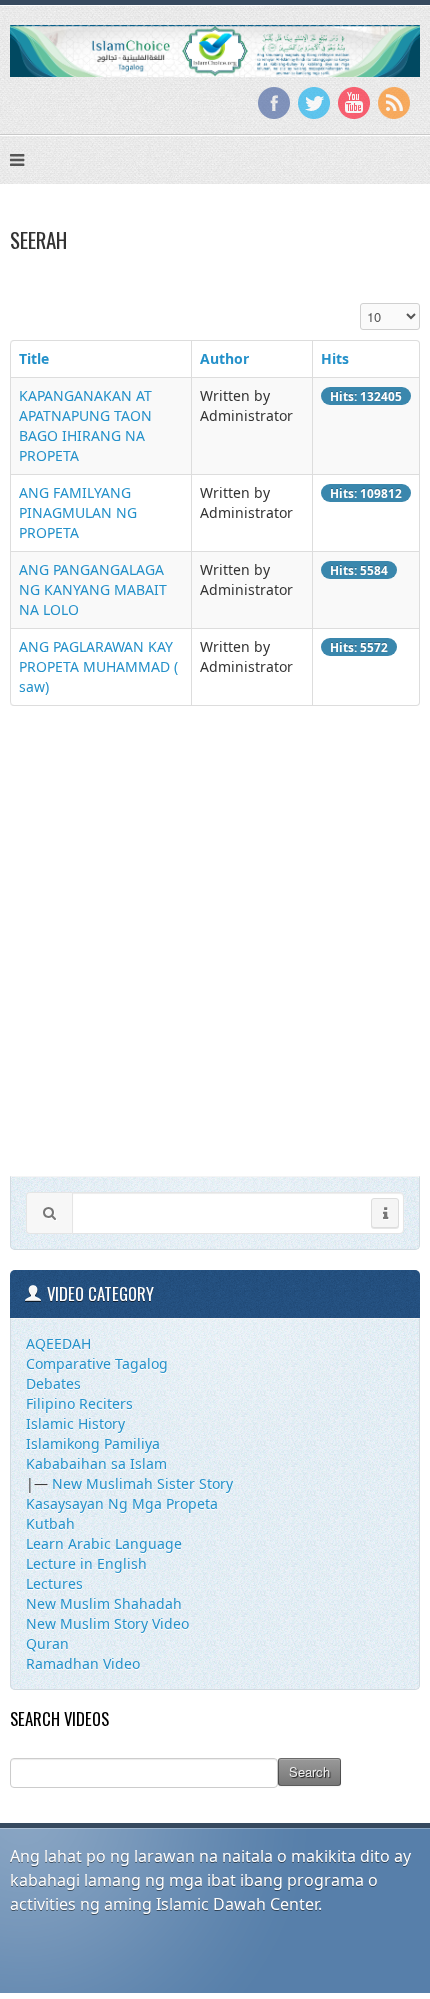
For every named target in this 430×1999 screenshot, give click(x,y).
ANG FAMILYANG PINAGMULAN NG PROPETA (78, 512)
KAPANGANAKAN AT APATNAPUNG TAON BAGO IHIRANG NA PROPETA (85, 425)
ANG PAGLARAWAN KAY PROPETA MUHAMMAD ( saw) (98, 666)
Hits (335, 358)
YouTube (354, 103)
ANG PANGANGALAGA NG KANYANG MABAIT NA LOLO (93, 589)
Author (224, 358)
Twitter (314, 103)
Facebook (274, 103)
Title (34, 358)
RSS (394, 103)
